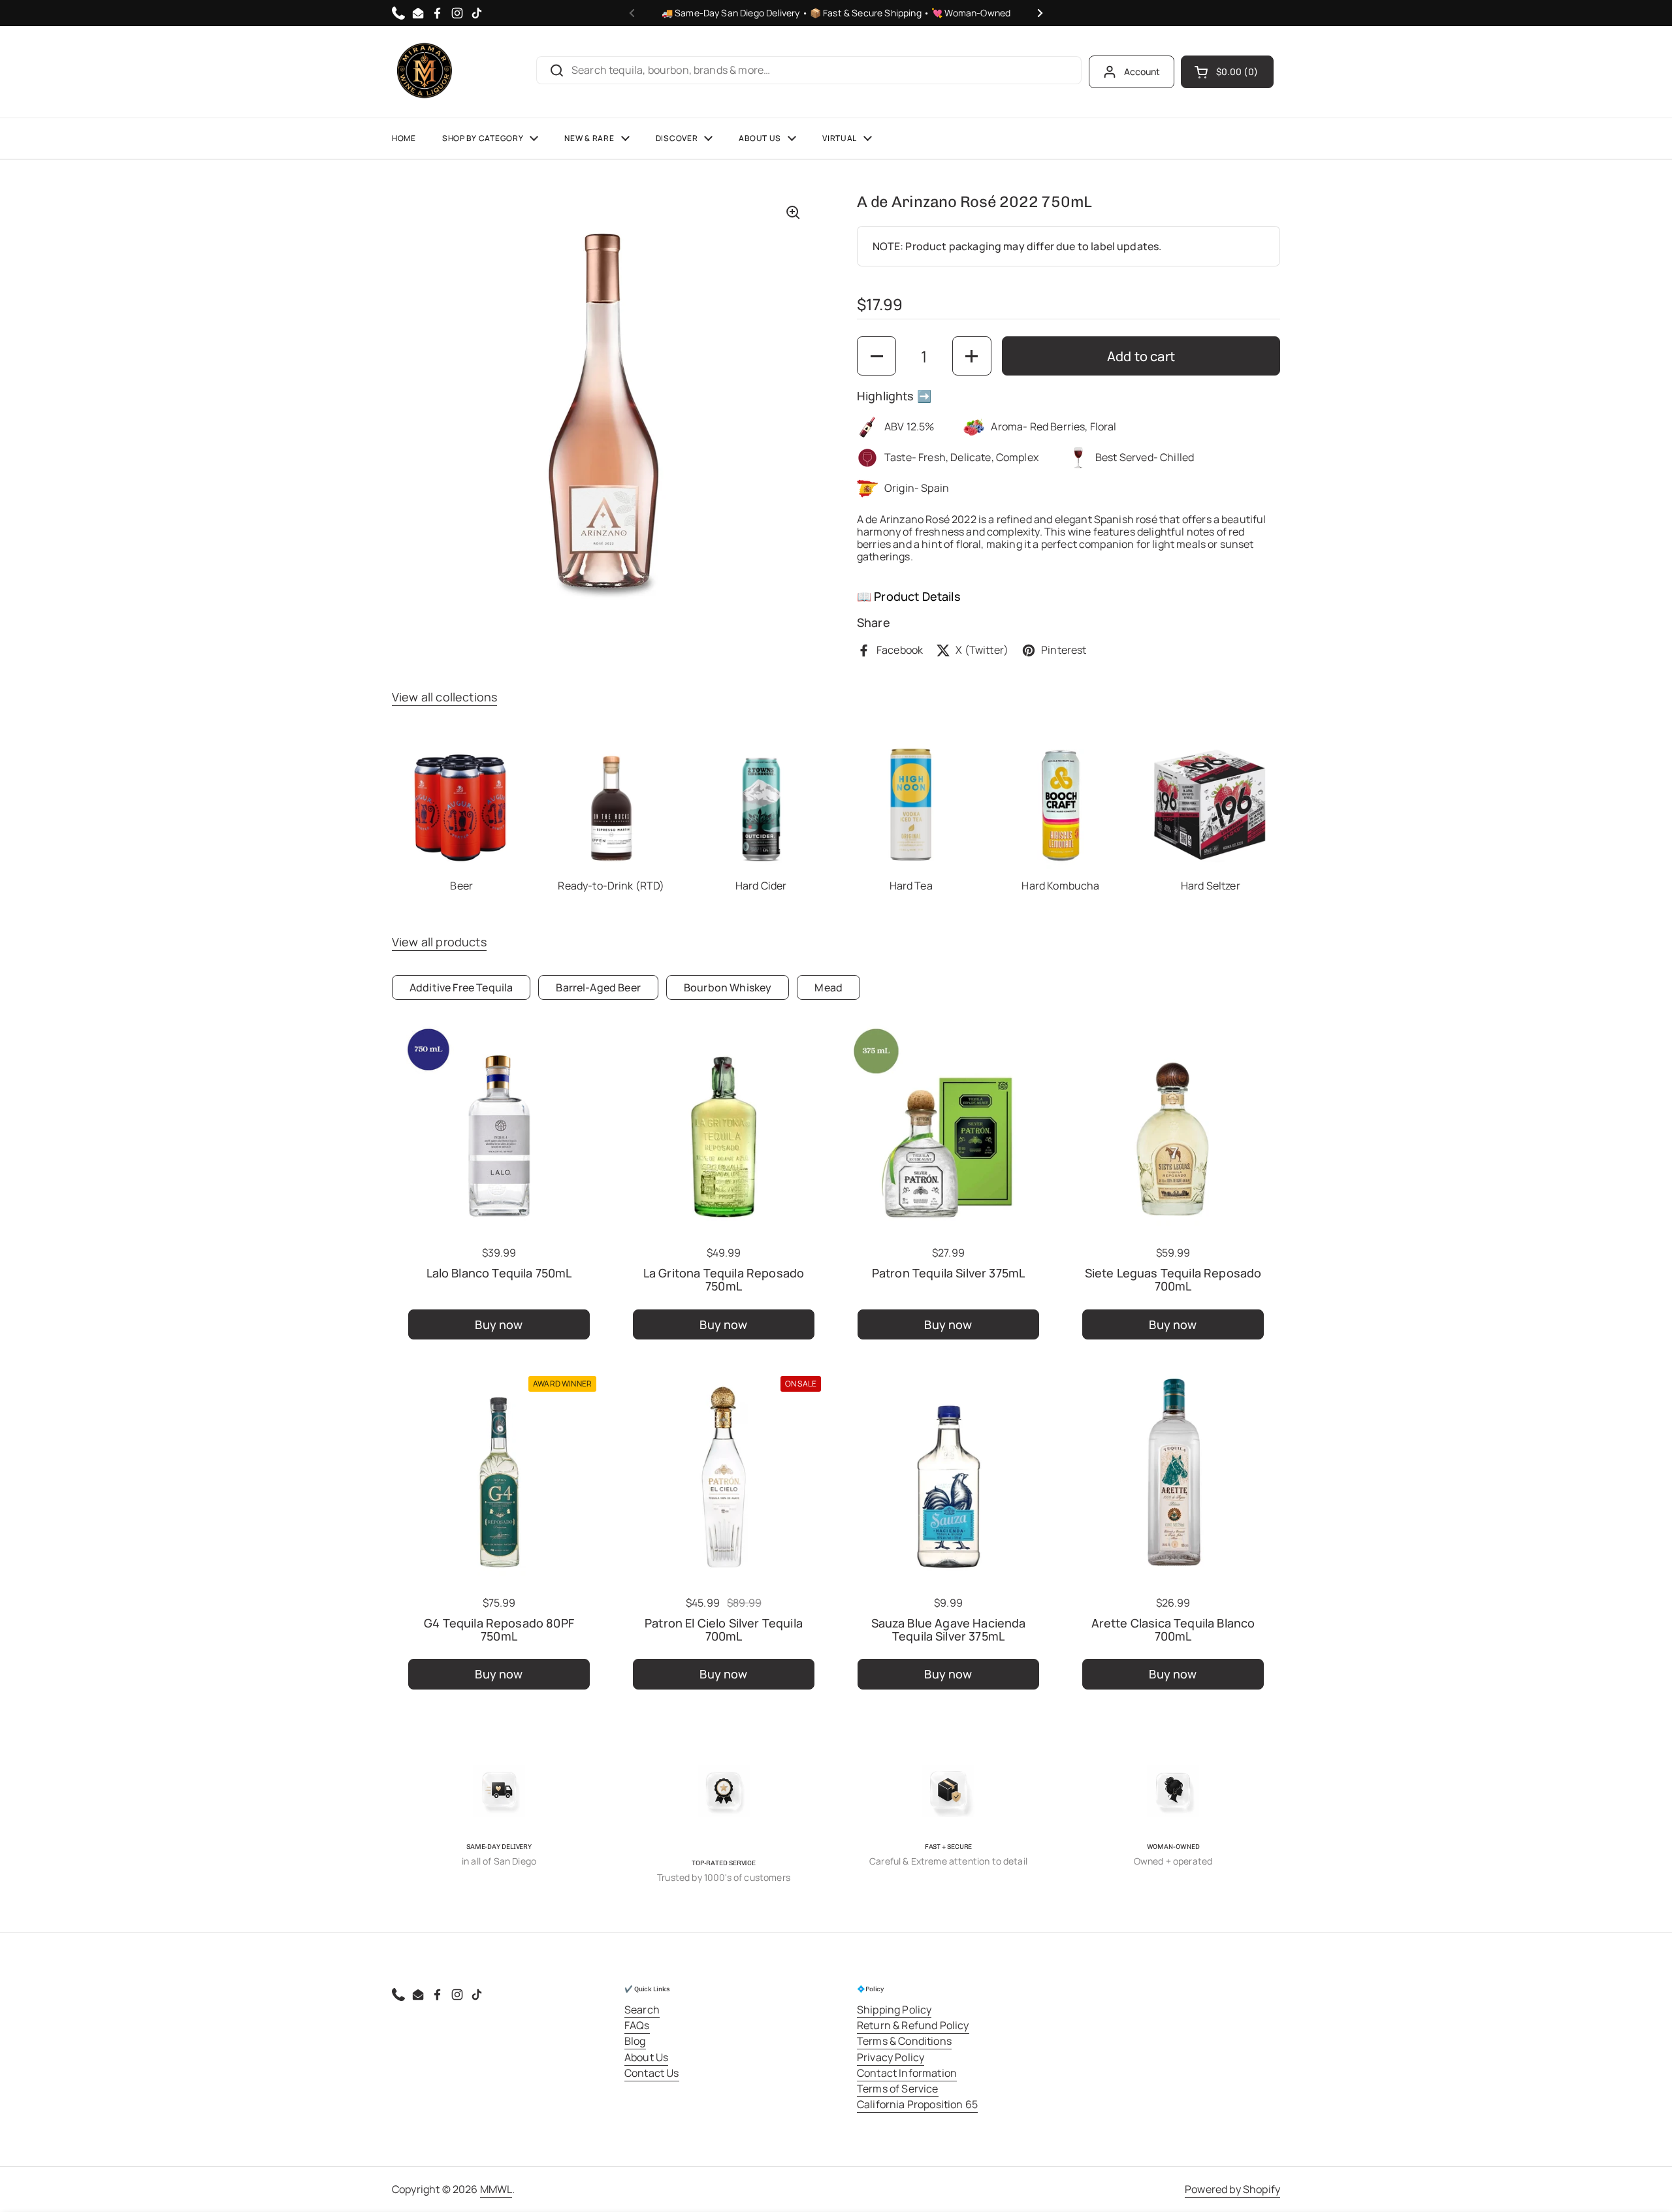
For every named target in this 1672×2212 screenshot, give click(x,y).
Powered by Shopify (1232, 2189)
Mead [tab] (828, 987)
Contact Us (652, 2073)
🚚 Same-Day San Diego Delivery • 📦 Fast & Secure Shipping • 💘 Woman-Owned (836, 13)
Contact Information (907, 2073)
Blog (635, 2041)
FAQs (637, 2025)
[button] (1227, 72)
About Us (646, 2057)
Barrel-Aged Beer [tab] (598, 987)
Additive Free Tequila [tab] (461, 987)
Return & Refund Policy (913, 2025)
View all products (439, 942)
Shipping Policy (894, 2010)
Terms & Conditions (904, 2041)
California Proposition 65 (917, 2104)
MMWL (496, 2189)
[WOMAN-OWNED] (1173, 1791)
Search (642, 2010)
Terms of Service (898, 2089)
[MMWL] (425, 72)
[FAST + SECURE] (948, 1791)
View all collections (444, 697)
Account (1142, 72)
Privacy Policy (891, 2057)
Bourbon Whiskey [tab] (728, 987)
